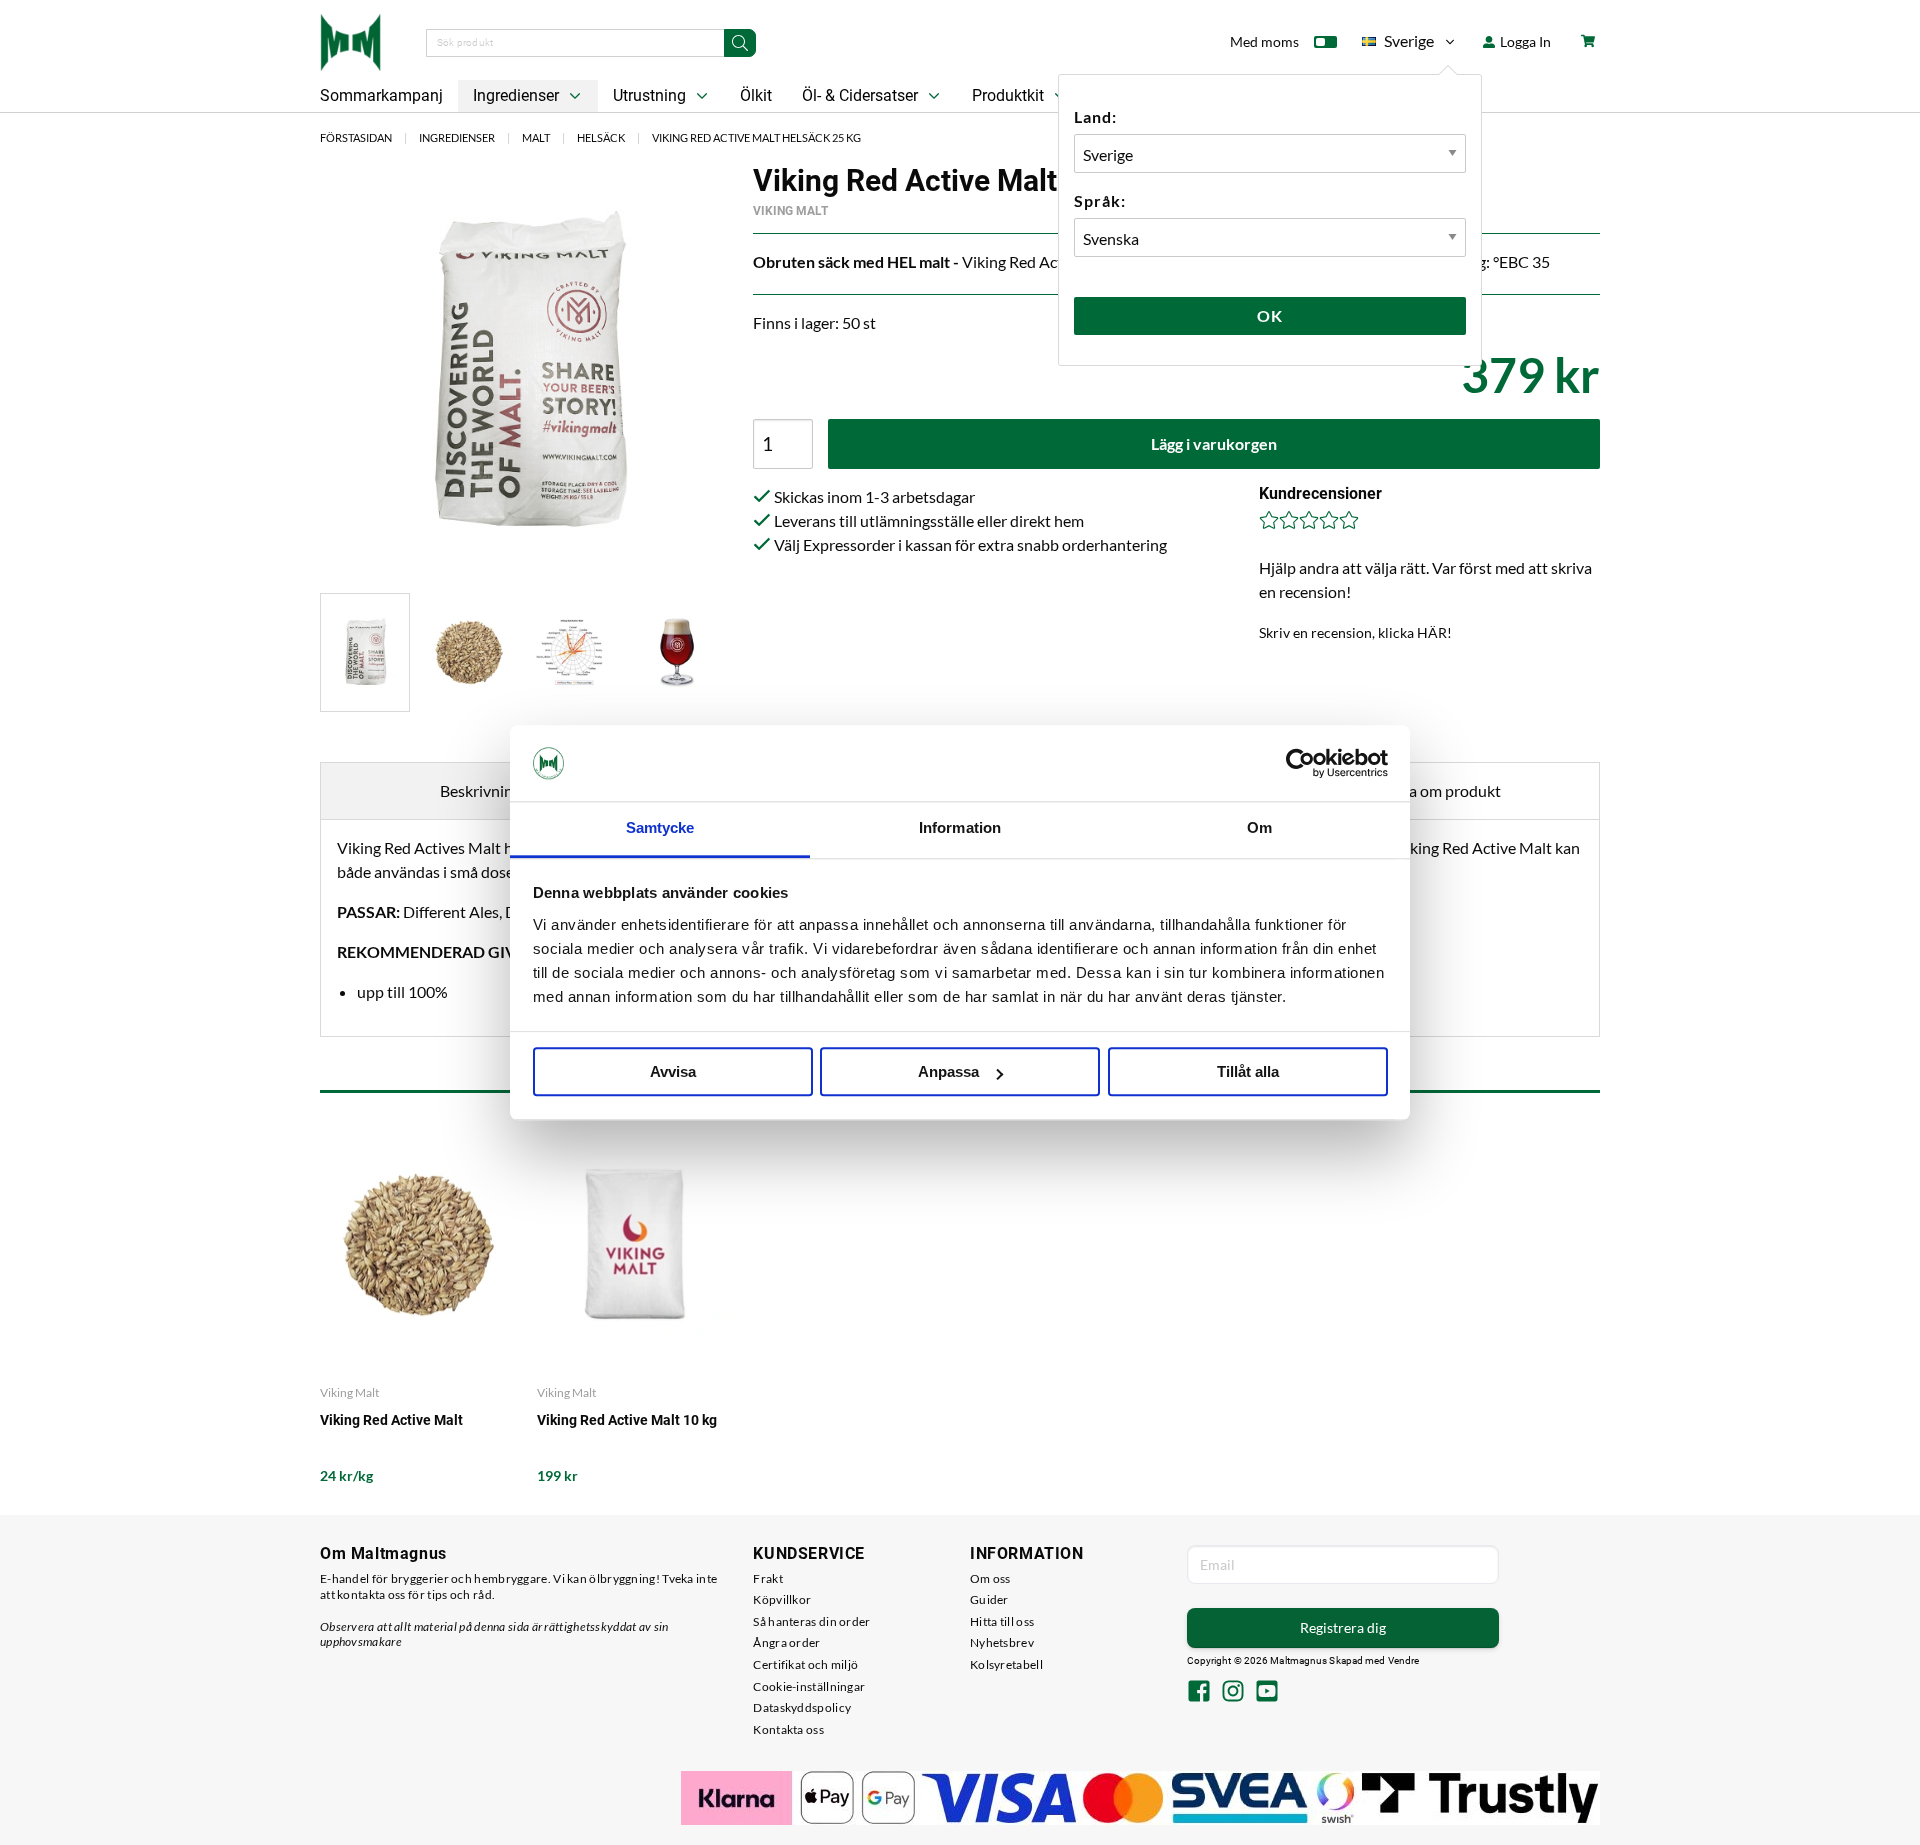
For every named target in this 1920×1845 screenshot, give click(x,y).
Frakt (768, 1578)
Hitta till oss (1002, 1621)
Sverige (1398, 44)
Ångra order (786, 1642)
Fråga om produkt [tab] (1439, 790)
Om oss (990, 1578)
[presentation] (365, 652)
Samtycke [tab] (660, 828)
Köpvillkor (782, 1599)
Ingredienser (518, 95)
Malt (536, 137)
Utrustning (651, 95)
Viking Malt (790, 211)
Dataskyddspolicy (802, 1707)
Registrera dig (1343, 1627)
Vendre (1404, 1660)
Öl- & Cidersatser (862, 95)
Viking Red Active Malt (391, 1420)
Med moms (1264, 41)
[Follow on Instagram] (1233, 1693)
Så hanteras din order (811, 1621)
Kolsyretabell (1006, 1664)
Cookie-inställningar (809, 1686)
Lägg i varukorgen (1214, 443)
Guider (989, 1599)
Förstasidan (356, 137)
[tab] (365, 652)
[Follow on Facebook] (1199, 1693)
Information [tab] (960, 828)
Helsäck (601, 137)
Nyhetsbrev (1002, 1642)
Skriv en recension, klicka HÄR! (1355, 632)
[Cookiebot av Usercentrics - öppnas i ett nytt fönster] (1300, 763)
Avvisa (673, 1072)
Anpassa (948, 1072)
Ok (1270, 315)
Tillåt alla (1248, 1072)
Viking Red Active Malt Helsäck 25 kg (756, 137)
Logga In (1524, 41)
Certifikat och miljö (805, 1664)
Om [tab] (1259, 828)
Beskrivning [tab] (480, 790)
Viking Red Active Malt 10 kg (627, 1420)
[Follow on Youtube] (1267, 1693)
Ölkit (756, 95)
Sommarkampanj (381, 95)
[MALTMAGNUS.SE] (350, 40)
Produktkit (1010, 95)
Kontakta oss (788, 1729)
